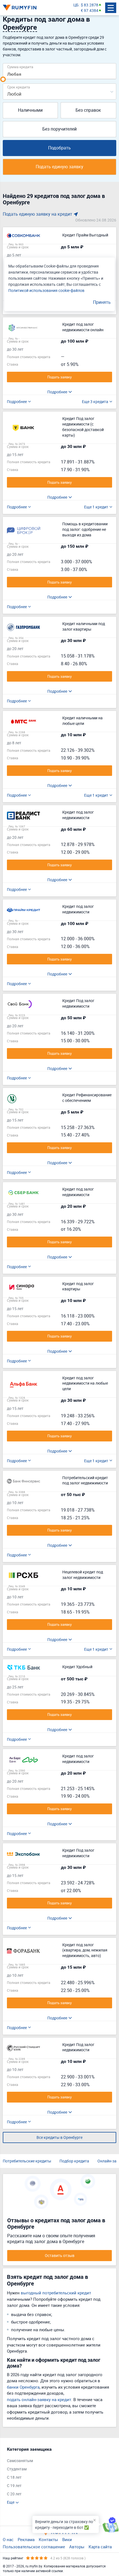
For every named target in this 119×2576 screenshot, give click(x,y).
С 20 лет (14, 2494)
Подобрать (59, 148)
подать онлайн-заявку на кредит (39, 2399)
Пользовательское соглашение (34, 2547)
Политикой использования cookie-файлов (46, 290)
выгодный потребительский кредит (56, 2293)
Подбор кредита (74, 2161)
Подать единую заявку (59, 167)
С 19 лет (14, 2485)
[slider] (3, 79)
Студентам (17, 2469)
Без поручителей (59, 129)
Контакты (48, 2539)
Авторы (77, 2547)
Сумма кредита (20, 67)
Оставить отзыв (60, 2255)
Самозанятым (20, 2461)
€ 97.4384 (90, 10)
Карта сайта (100, 2547)
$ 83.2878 (90, 5)
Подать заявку (59, 377)
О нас (8, 2539)
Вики (67, 2539)
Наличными (30, 110)
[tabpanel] (57, 2476)
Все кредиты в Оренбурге (59, 2137)
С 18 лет (14, 2477)
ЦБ (76, 5)
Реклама (26, 2539)
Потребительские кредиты (27, 2161)
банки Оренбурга (23, 2387)
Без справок (88, 110)
